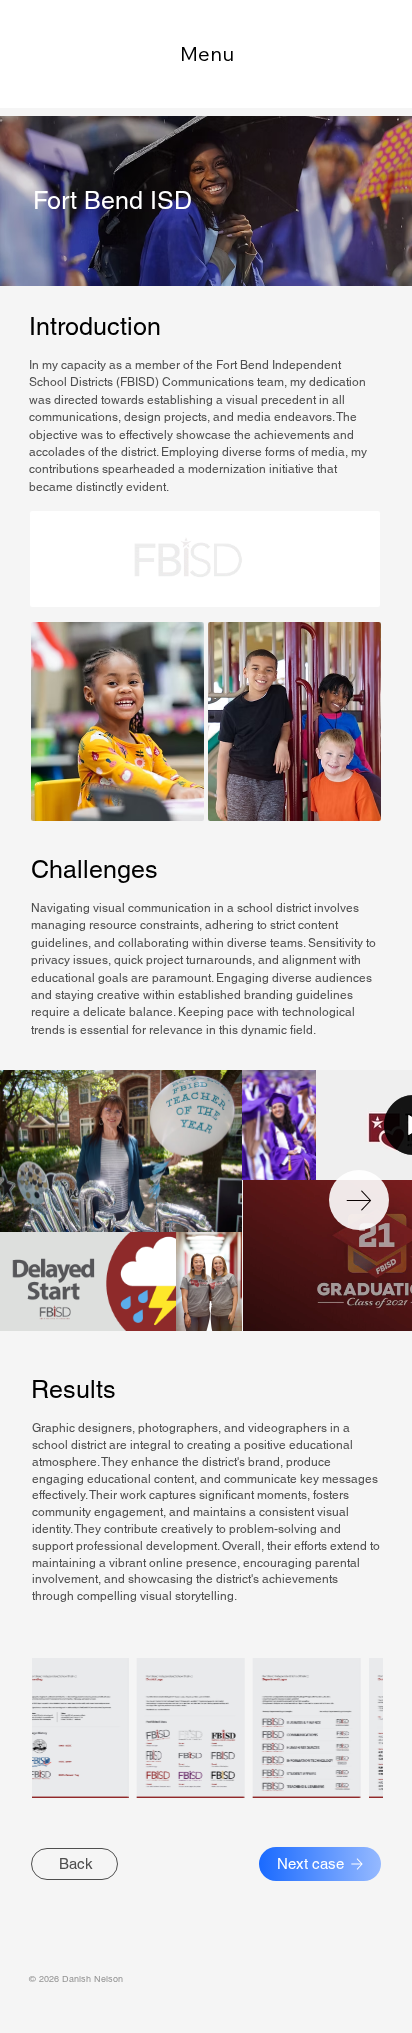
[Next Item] (359, 1200)
